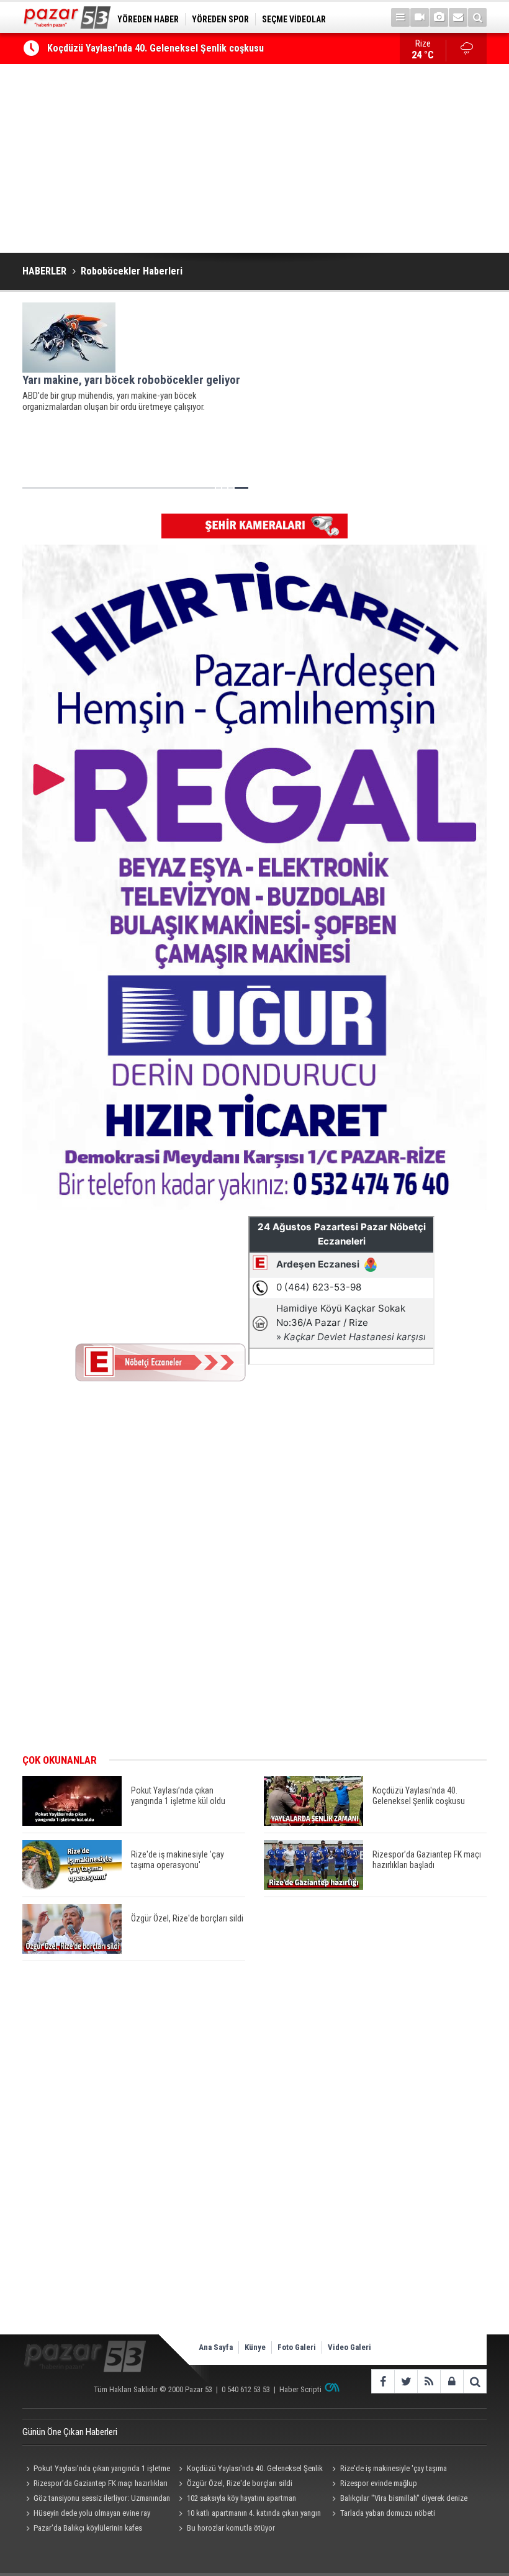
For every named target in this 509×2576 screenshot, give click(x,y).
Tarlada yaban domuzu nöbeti (388, 2513)
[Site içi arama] (477, 17)
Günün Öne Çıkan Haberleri (70, 2432)
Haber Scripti (300, 2389)
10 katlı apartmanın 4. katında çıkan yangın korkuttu (248, 2515)
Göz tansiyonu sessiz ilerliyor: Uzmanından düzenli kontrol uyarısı (96, 2500)
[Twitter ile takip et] (406, 2381)
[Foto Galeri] (439, 17)
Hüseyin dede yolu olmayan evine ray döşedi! (86, 2515)
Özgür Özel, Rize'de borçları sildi (240, 2483)
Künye (255, 2347)
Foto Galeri (297, 2347)
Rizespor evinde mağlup (379, 2483)
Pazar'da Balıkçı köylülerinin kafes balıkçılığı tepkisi (82, 2529)
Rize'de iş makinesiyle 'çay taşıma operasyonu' (388, 2470)
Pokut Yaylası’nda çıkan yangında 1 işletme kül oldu (96, 2470)
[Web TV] (420, 17)
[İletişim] (458, 17)
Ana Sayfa (216, 2347)
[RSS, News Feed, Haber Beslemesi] (429, 2381)
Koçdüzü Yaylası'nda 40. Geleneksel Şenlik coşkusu (155, 48)
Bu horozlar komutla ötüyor (231, 2528)
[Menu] (400, 17)
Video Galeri (349, 2347)
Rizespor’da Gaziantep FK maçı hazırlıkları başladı (95, 2485)
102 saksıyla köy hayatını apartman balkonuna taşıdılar (236, 2500)
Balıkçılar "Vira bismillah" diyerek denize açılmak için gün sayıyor (398, 2500)
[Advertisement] (254, 158)
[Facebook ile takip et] (383, 2381)
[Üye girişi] (452, 2381)
